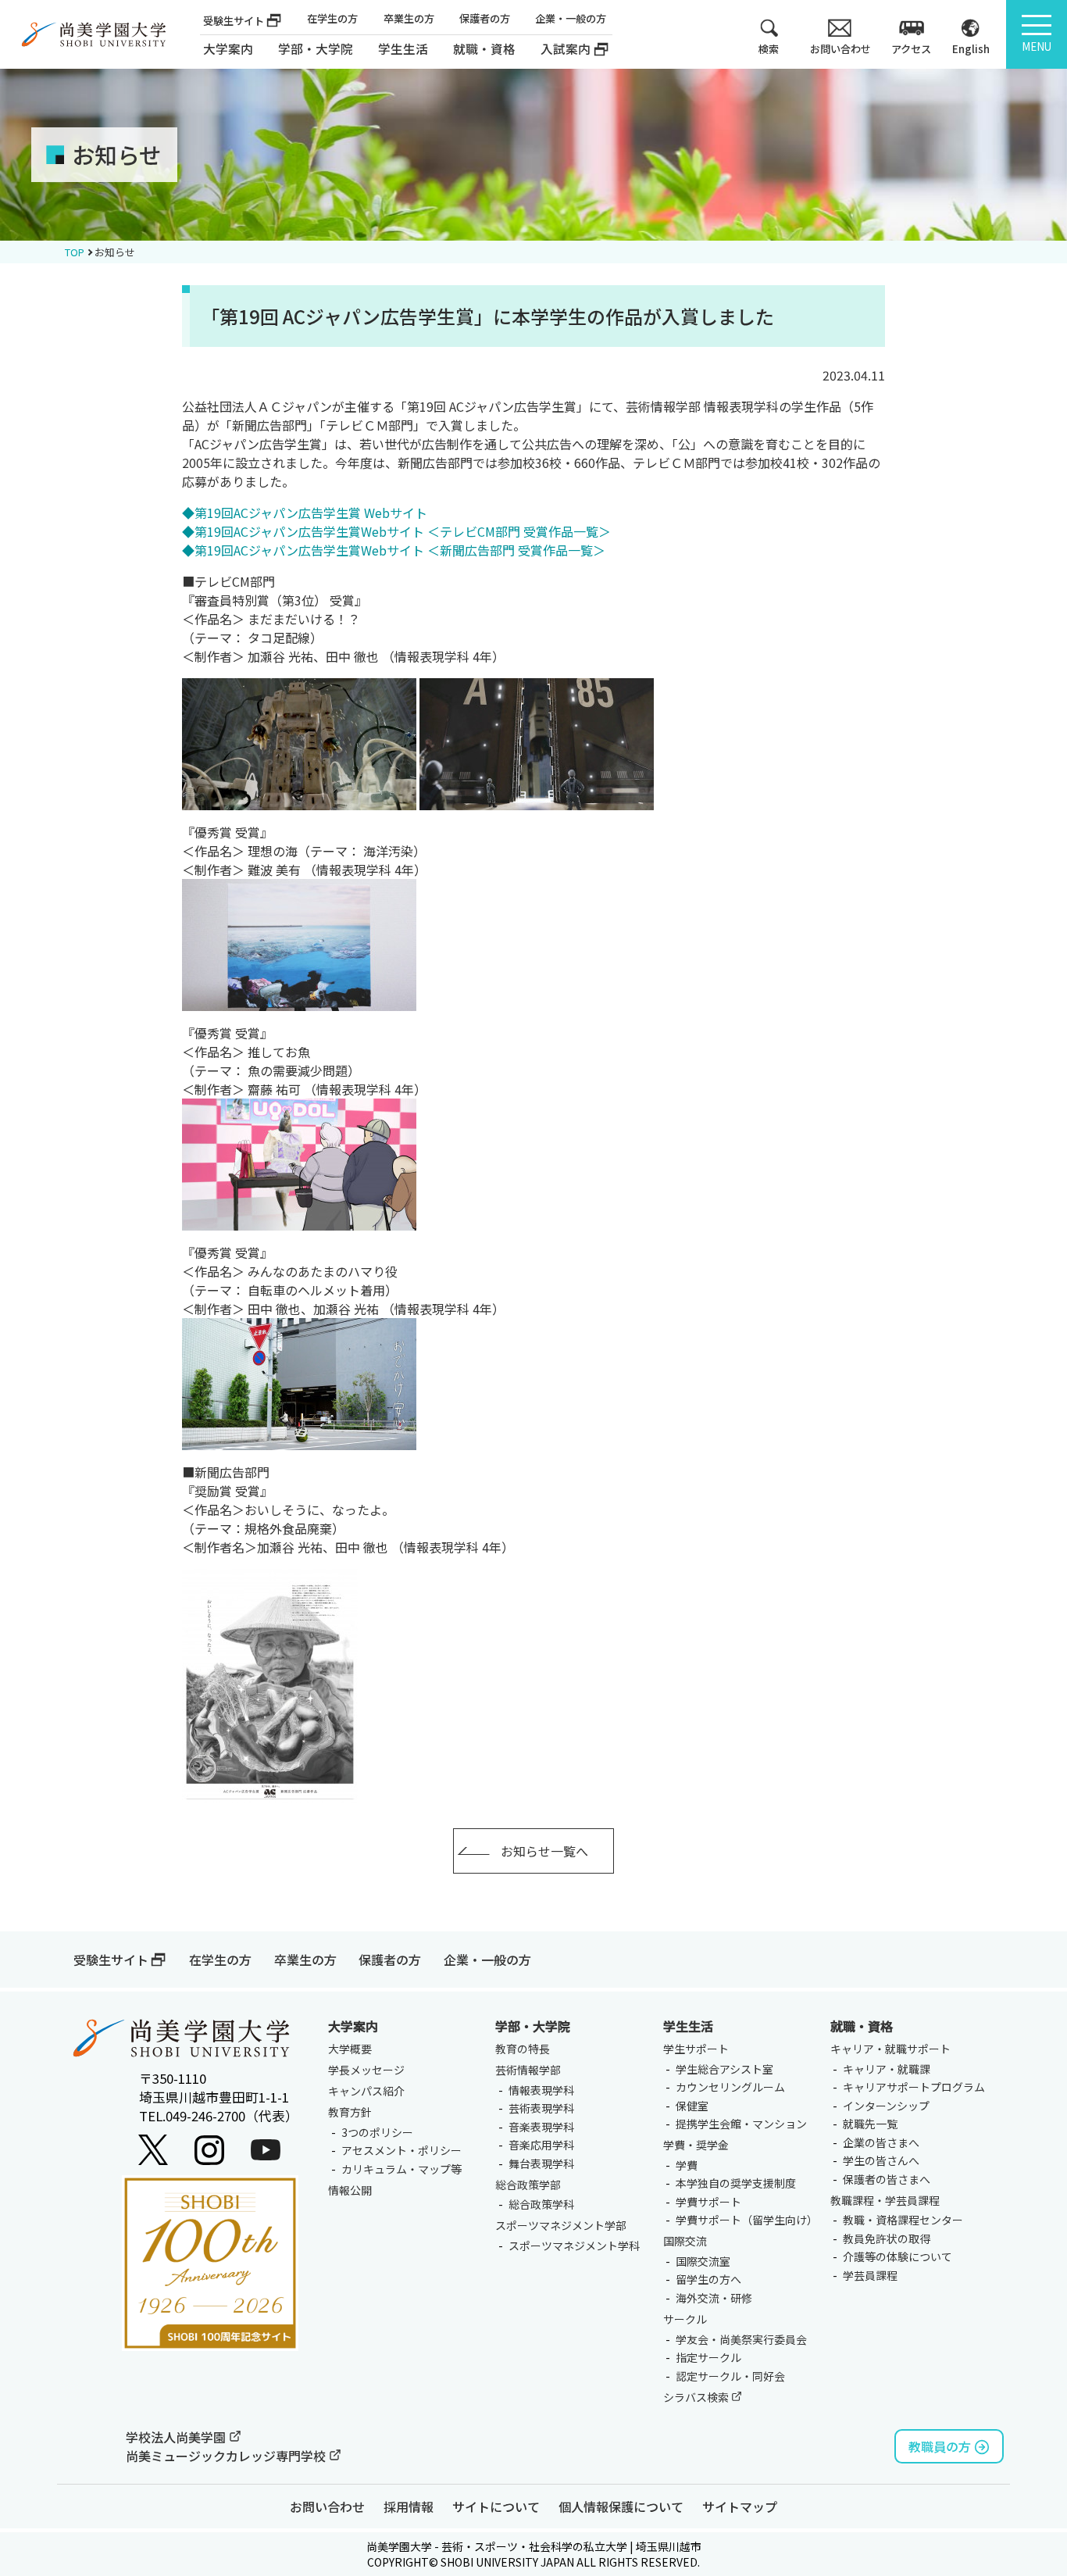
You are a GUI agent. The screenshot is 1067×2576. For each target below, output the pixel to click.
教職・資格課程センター (903, 2220)
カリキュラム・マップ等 (401, 2169)
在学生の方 (332, 18)
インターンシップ (886, 2106)
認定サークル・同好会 (730, 2376)
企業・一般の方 (571, 18)
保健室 (692, 2106)
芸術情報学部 (528, 2070)
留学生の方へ (708, 2279)
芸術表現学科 (541, 2108)
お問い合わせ (327, 2506)
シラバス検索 (697, 2397)
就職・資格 (862, 2026)
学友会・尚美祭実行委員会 (741, 2339)
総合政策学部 (528, 2185)
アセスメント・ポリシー (401, 2150)
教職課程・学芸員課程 (885, 2200)
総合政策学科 (541, 2204)
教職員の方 (940, 2446)
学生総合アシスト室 (724, 2069)
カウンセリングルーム (730, 2087)
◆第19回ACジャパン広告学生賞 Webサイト (305, 513)
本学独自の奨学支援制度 (736, 2183)
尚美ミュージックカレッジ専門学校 (227, 2456)
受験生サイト (234, 21)
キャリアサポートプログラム (914, 2087)
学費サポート (708, 2202)
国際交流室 (703, 2261)
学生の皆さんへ (881, 2160)
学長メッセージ (366, 2070)
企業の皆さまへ (881, 2142)
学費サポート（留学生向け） (747, 2220)
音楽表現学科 (541, 2127)
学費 (687, 2165)
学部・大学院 (533, 2026)
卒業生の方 (409, 18)
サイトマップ (740, 2506)
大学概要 (350, 2049)
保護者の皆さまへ (887, 2179)
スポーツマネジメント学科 (574, 2246)
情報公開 (350, 2190)
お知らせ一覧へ (544, 1851)
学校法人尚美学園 (177, 2437)
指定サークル (708, 2357)
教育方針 (350, 2112)
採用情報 (409, 2506)
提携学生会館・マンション (741, 2124)
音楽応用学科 (541, 2145)
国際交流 (685, 2241)
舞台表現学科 (541, 2163)
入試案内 (566, 49)
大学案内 (228, 49)
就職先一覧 (870, 2124)
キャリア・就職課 (887, 2069)
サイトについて (496, 2506)
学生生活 (688, 2026)
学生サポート (696, 2049)
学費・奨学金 (696, 2145)
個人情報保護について (621, 2506)
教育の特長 (523, 2049)
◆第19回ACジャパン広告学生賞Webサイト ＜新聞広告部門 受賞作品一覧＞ (394, 550)
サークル (685, 2319)
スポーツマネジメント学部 (561, 2225)
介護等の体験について (897, 2256)
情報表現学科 (541, 2090)
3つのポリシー (377, 2132)
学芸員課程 (870, 2275)
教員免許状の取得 (887, 2238)
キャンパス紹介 (366, 2091)
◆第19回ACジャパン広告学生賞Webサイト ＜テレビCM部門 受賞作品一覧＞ (396, 531)
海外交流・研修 (714, 2298)
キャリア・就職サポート (890, 2049)
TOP (75, 252)
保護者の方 (485, 18)
